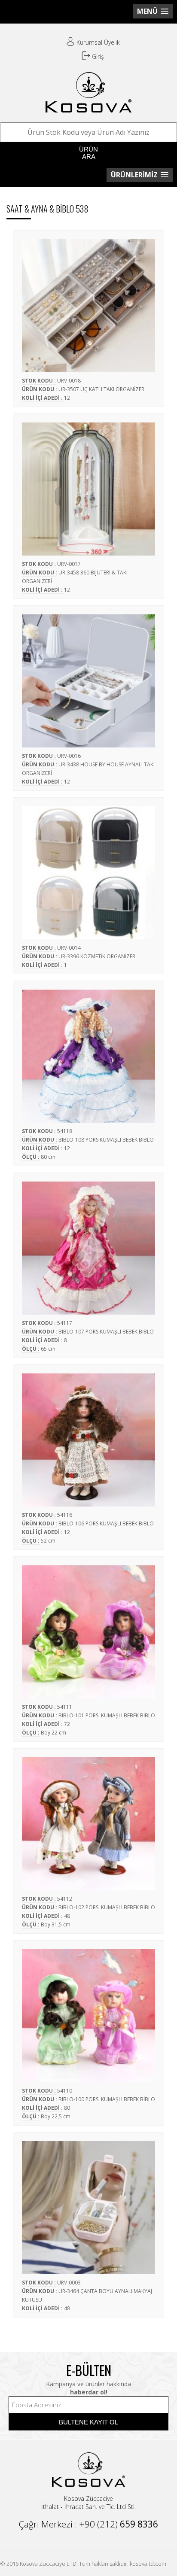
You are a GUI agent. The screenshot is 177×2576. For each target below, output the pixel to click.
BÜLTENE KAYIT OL (88, 2422)
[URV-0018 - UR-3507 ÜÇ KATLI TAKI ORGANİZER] (88, 301)
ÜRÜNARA (88, 153)
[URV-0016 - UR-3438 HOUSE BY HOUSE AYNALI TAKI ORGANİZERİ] (88, 677)
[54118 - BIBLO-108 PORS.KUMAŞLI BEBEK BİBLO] (88, 1052)
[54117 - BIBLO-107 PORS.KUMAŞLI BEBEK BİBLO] (88, 1244)
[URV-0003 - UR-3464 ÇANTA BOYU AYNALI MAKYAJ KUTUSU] (88, 2203)
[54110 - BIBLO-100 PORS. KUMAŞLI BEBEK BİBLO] (88, 2011)
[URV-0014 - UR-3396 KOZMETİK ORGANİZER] (88, 869)
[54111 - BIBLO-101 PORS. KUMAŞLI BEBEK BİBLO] (88, 1628)
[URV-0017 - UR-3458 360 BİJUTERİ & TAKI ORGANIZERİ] (88, 485)
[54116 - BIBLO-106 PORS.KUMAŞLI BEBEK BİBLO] (88, 1436)
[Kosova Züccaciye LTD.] (88, 109)
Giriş (97, 56)
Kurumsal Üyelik (97, 42)
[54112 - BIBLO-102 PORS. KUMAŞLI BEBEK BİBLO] (88, 1820)
